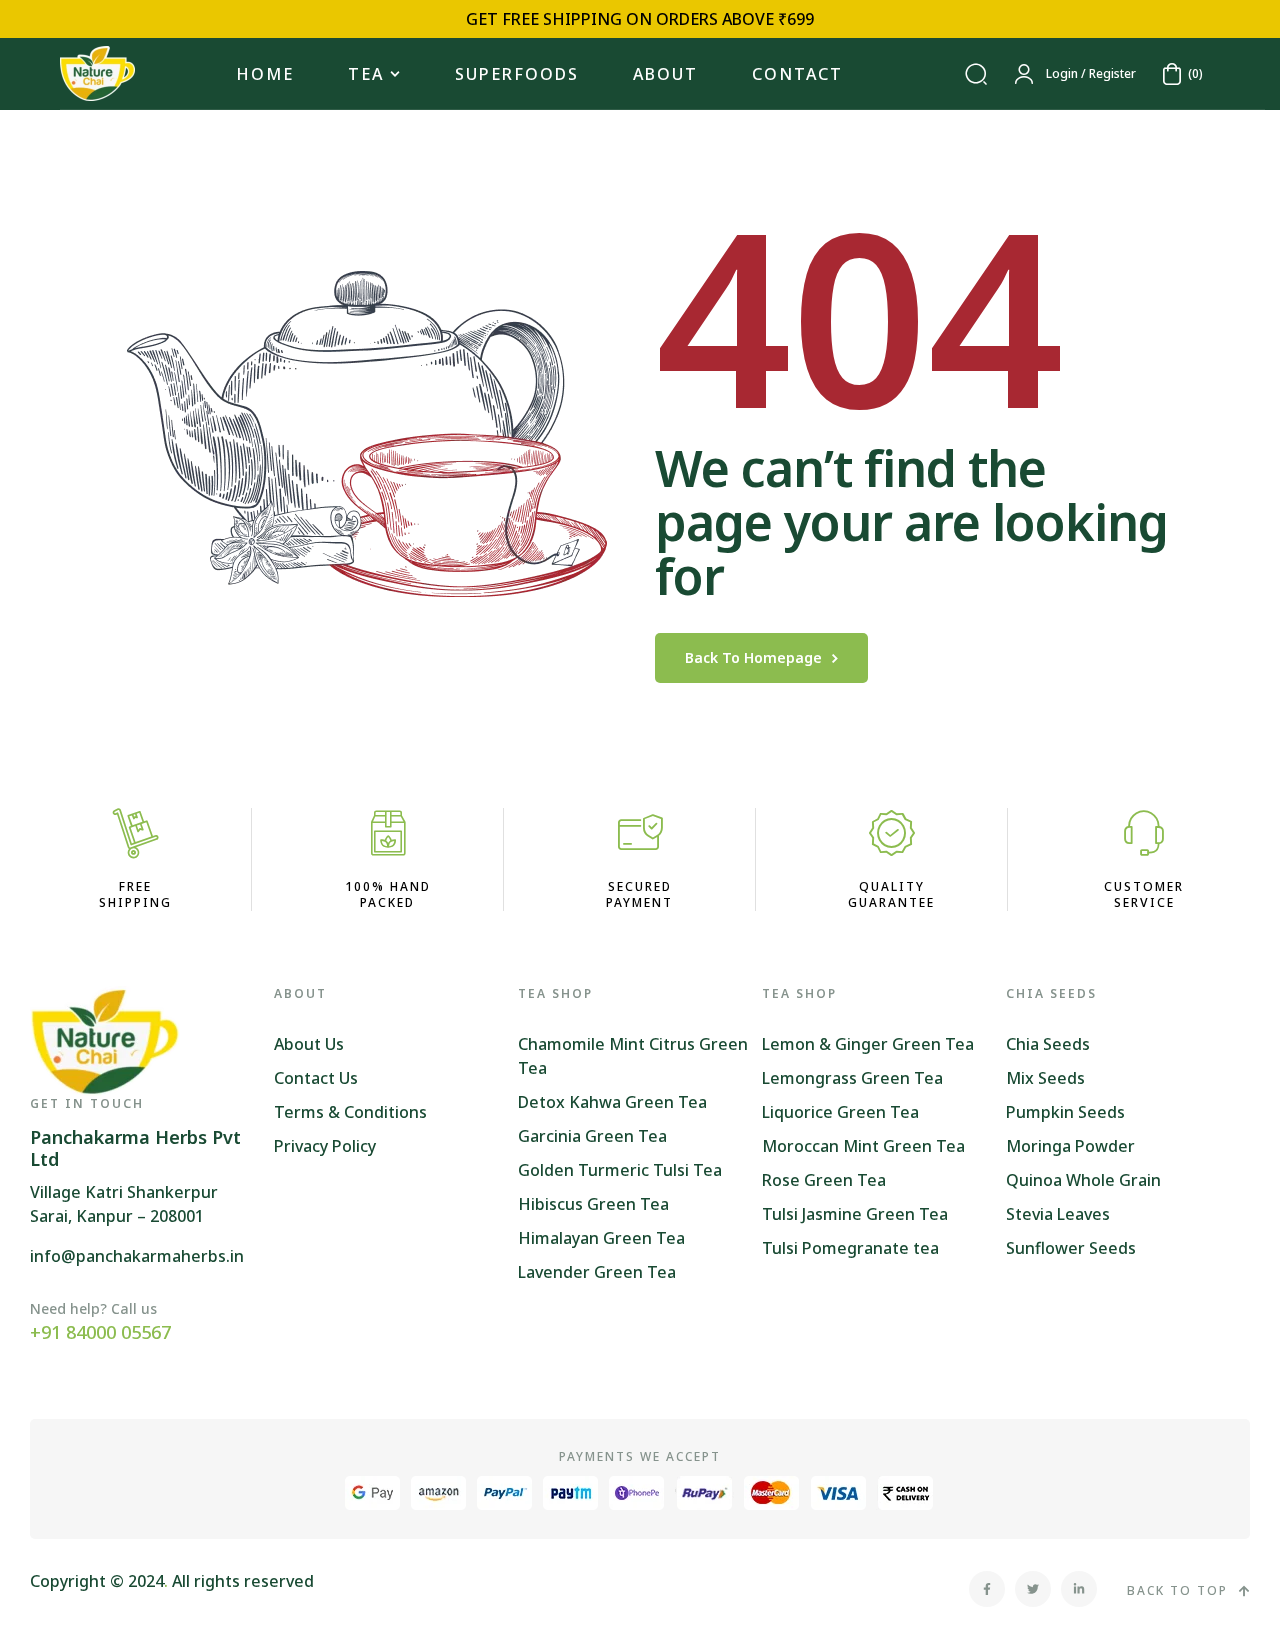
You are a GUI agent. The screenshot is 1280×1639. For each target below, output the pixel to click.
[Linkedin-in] (1079, 1589)
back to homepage (753, 657)
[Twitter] (1033, 1589)
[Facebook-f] (987, 1589)
